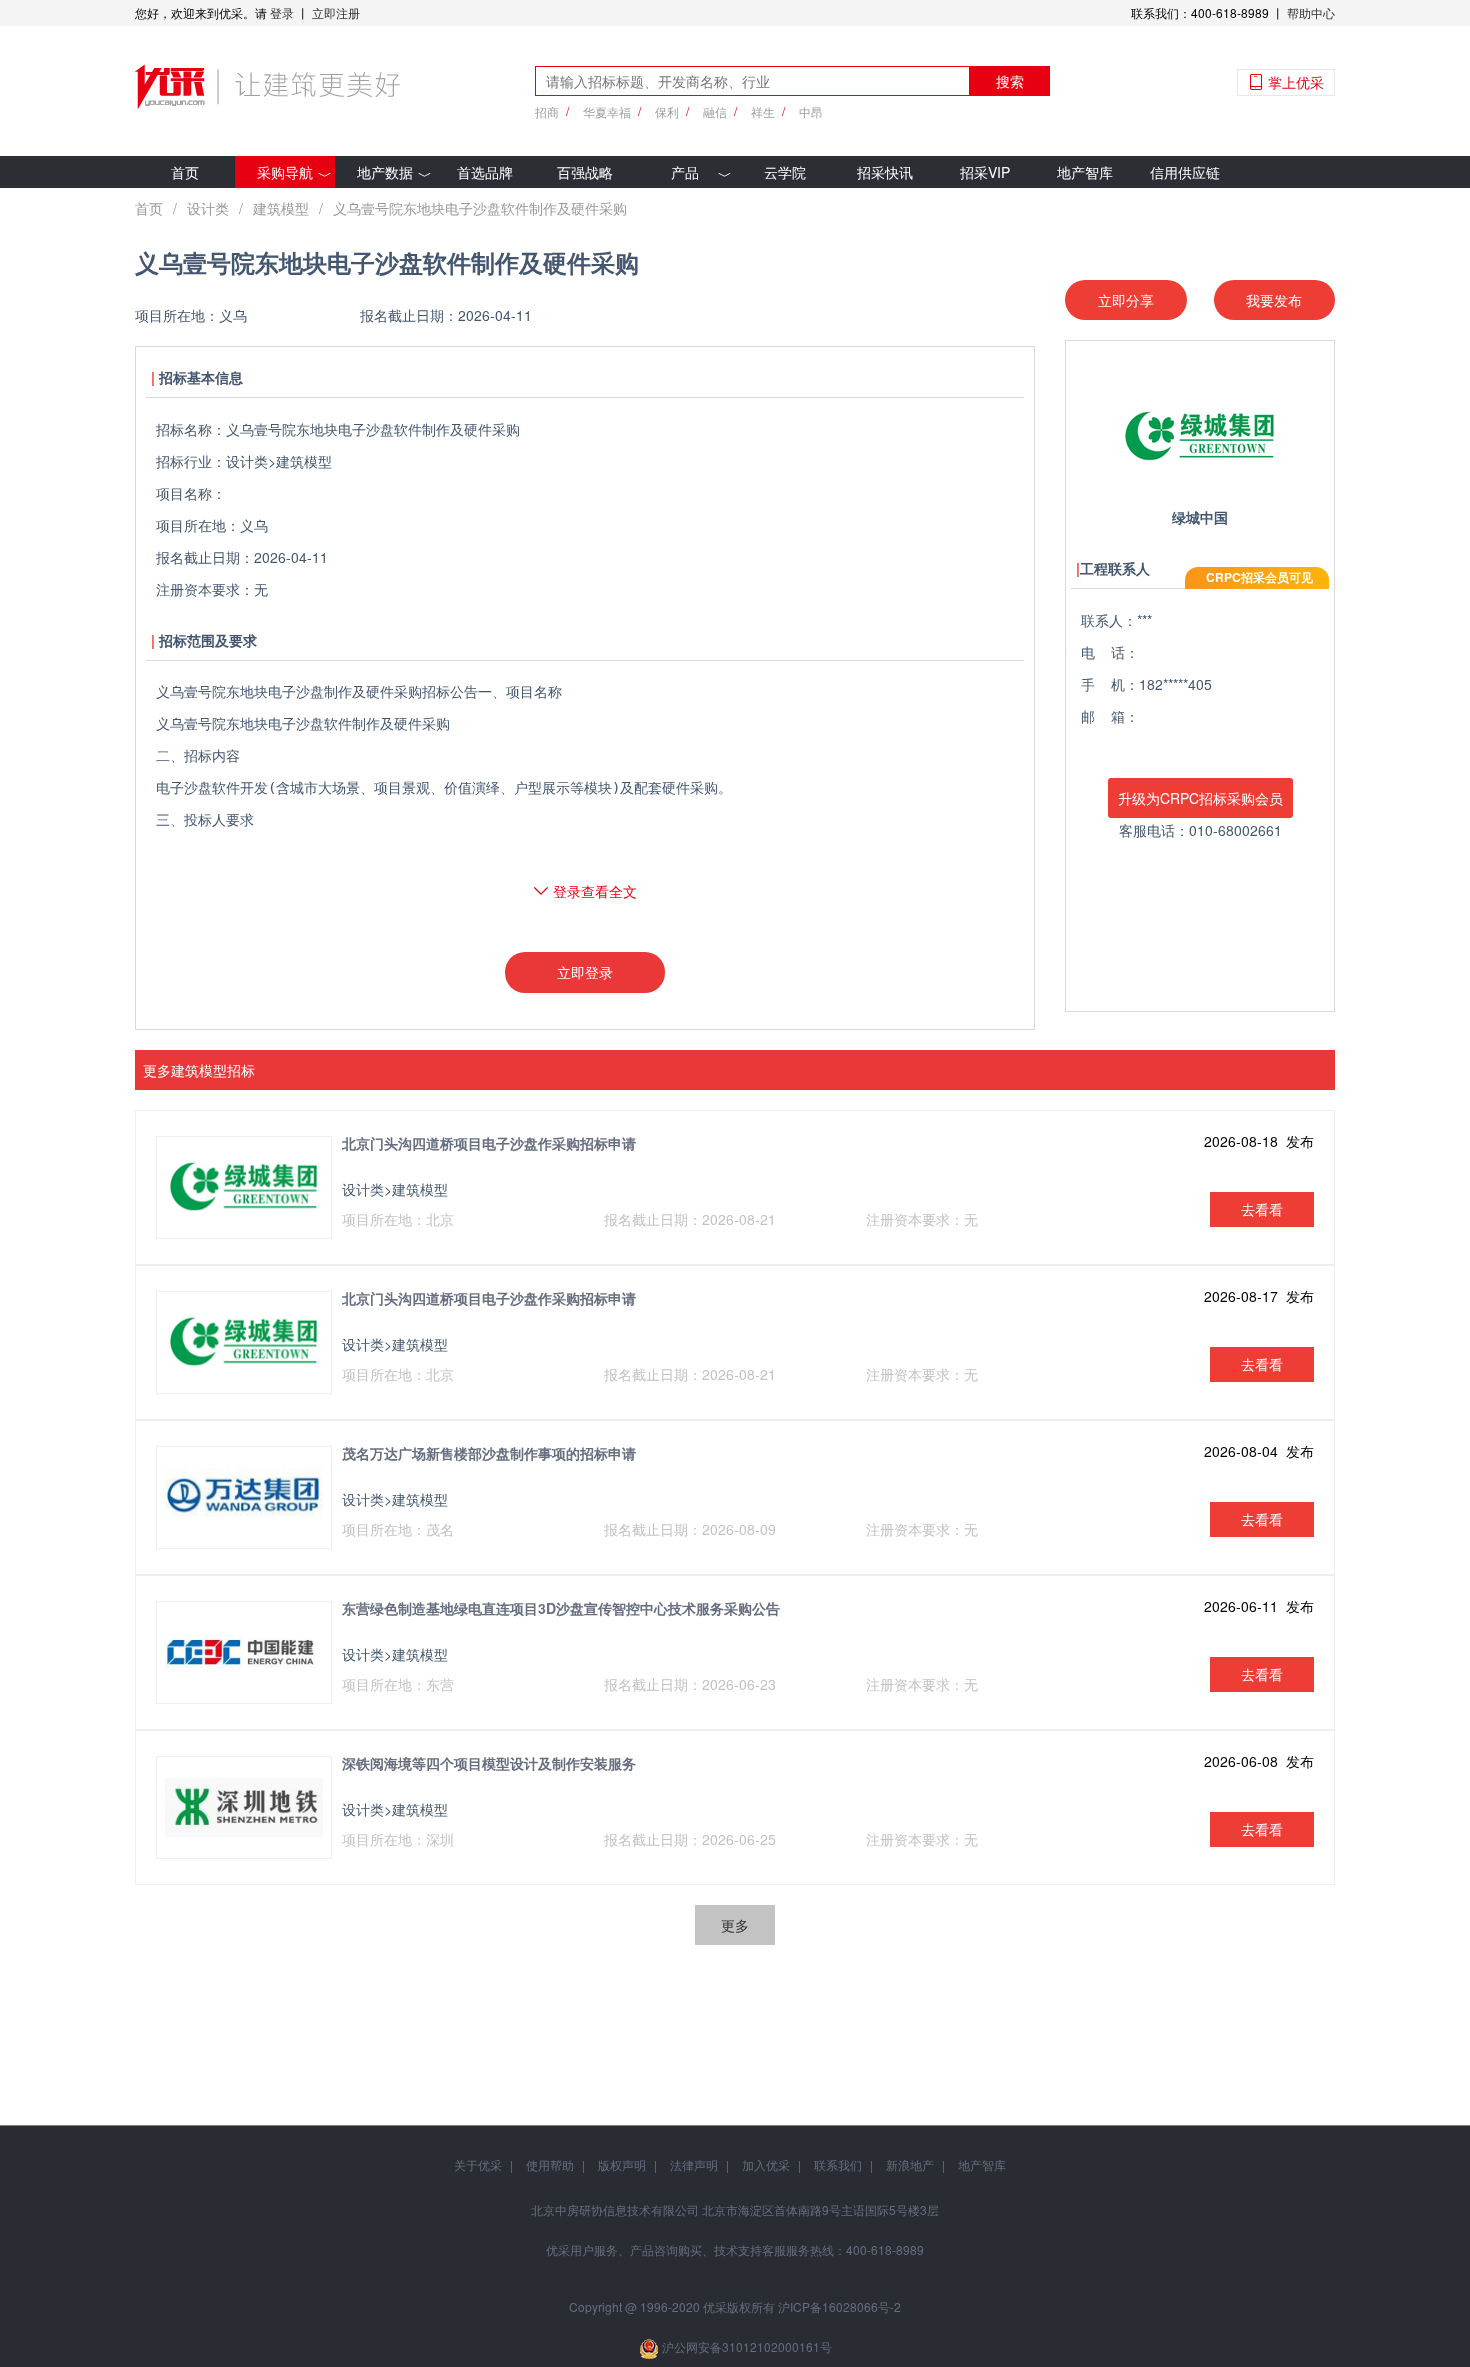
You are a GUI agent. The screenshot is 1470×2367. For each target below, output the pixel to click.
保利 (667, 111)
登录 (282, 12)
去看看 (1262, 1209)
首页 (185, 172)
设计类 (208, 208)
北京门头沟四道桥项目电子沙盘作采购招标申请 (489, 1143)
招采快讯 (885, 172)
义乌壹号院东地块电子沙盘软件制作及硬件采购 (480, 208)
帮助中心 (1311, 12)
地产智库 (1085, 172)
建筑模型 (281, 208)
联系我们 (838, 2164)
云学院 (785, 172)
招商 (547, 111)
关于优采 (478, 2164)
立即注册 (336, 12)
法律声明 (694, 2164)
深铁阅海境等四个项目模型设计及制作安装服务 (489, 1763)
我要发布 (1274, 300)
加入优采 (766, 2164)
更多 (735, 1925)
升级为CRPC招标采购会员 (1200, 798)
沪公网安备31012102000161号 (747, 2346)
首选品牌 (485, 172)
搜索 (1010, 81)
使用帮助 (550, 2164)
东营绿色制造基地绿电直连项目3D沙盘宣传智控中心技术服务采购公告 (561, 1608)
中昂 (811, 111)
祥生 (763, 111)
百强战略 (585, 172)
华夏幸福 (607, 111)
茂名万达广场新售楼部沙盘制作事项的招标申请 (489, 1453)
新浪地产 (910, 2164)
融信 (715, 111)
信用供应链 (1185, 172)
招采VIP (985, 172)
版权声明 (622, 2164)
